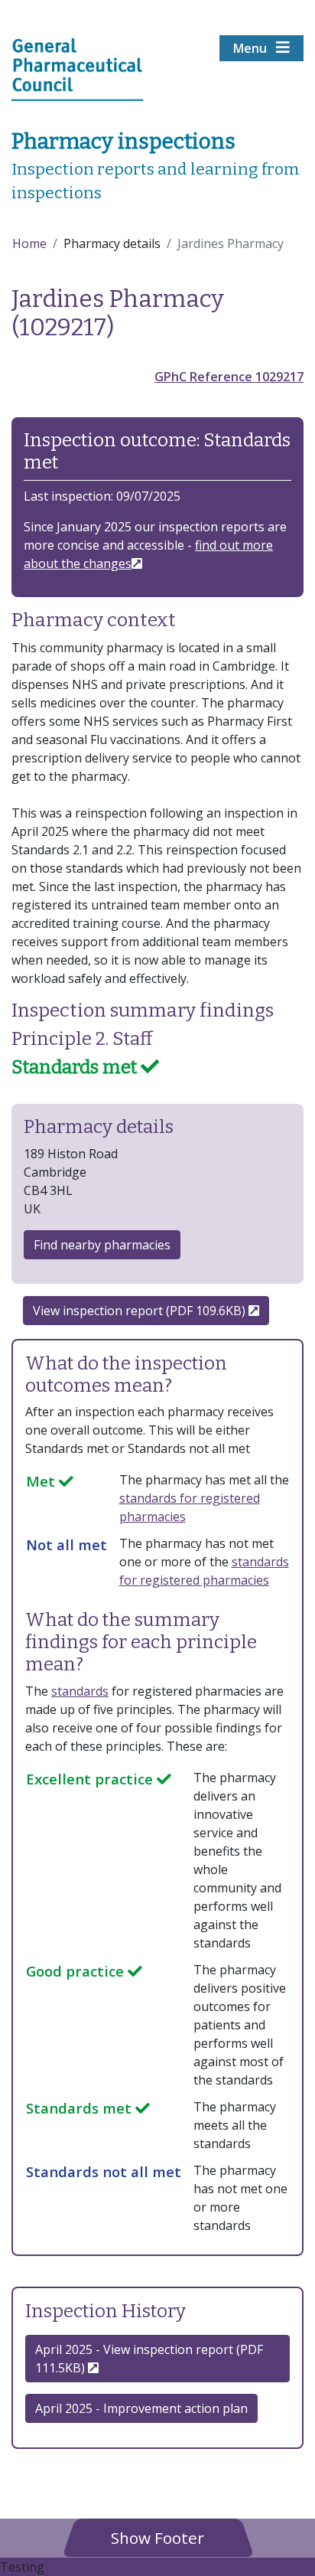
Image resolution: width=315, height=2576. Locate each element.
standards (80, 1691)
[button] (157, 2537)
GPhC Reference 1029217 (229, 377)
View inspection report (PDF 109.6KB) (141, 1311)
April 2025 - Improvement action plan (141, 2408)
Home (29, 243)
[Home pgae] (78, 68)
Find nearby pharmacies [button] (102, 1245)
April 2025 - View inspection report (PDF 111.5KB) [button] (149, 2359)
